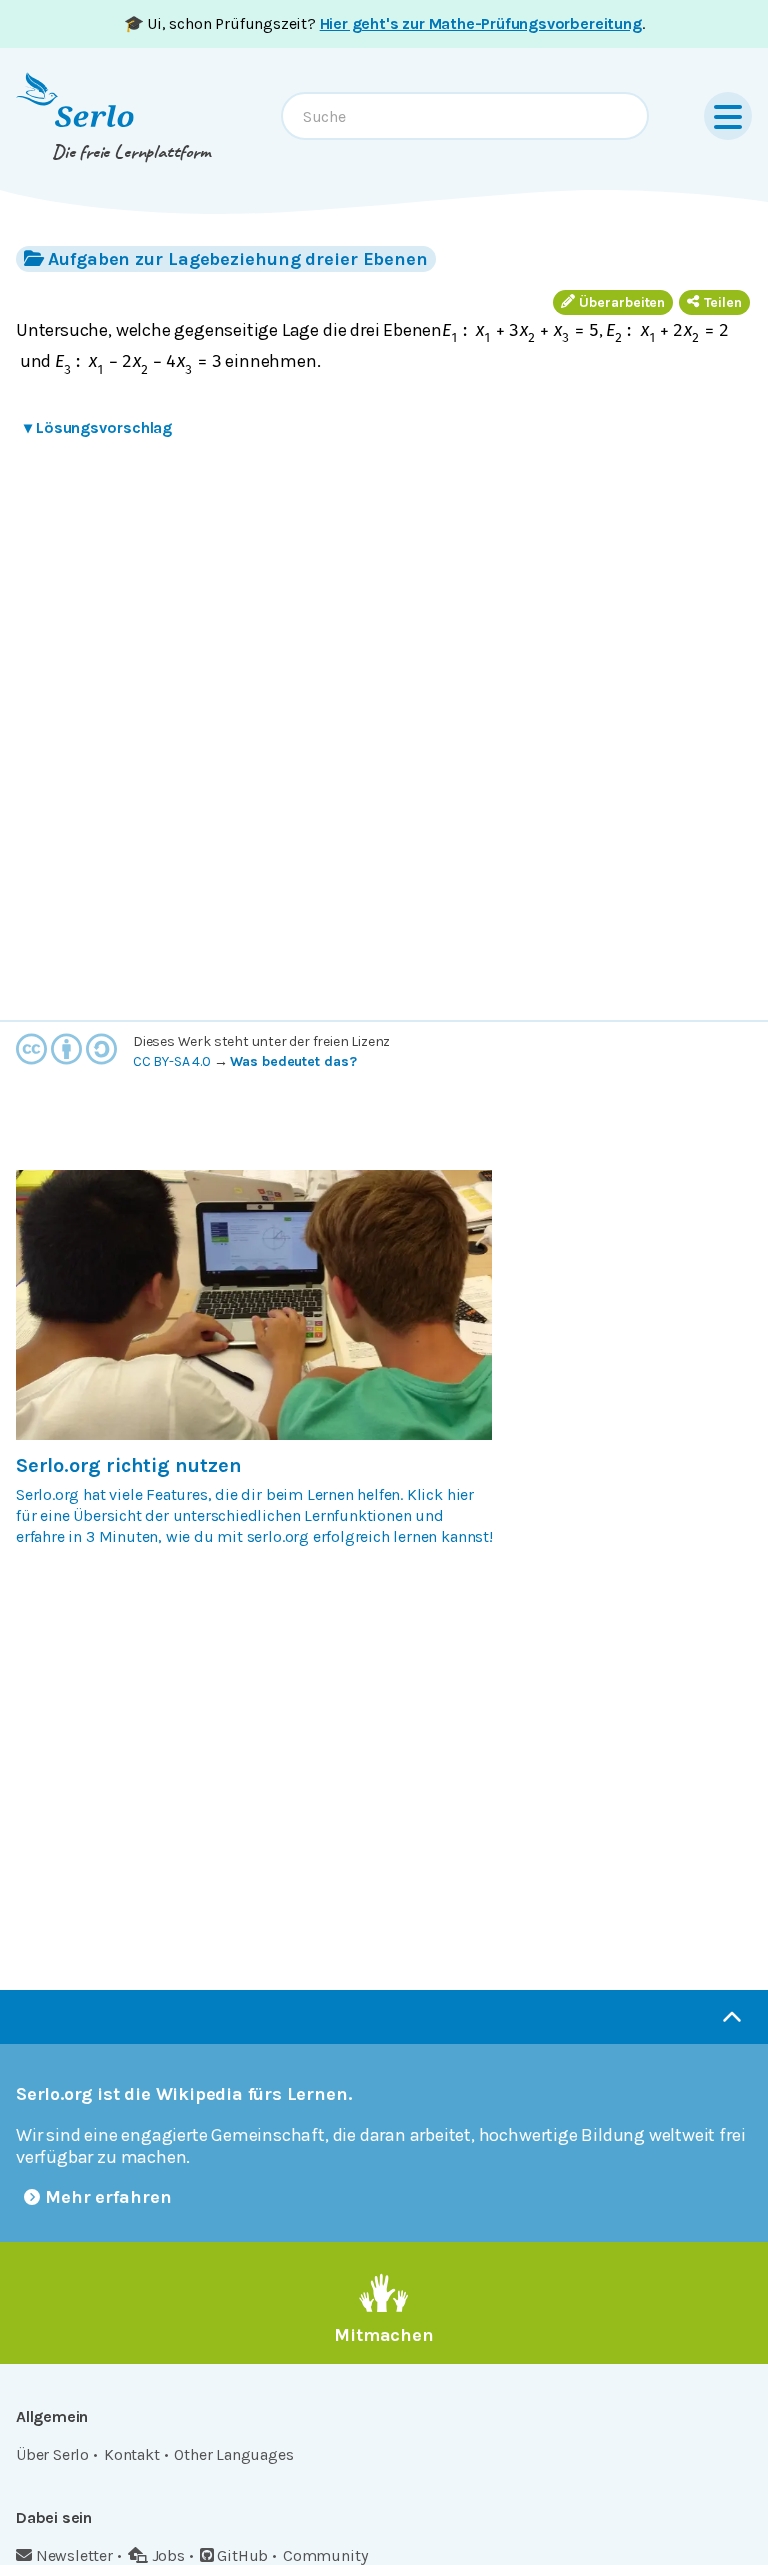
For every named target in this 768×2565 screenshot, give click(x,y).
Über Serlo (52, 2454)
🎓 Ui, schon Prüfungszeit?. (384, 23)
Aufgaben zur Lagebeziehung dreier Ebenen (238, 259)
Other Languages (233, 2454)
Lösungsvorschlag (98, 427)
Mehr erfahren (108, 2197)
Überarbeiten (622, 302)
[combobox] (465, 116)
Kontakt (132, 2454)
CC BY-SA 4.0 (172, 1061)
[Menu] (728, 116)
